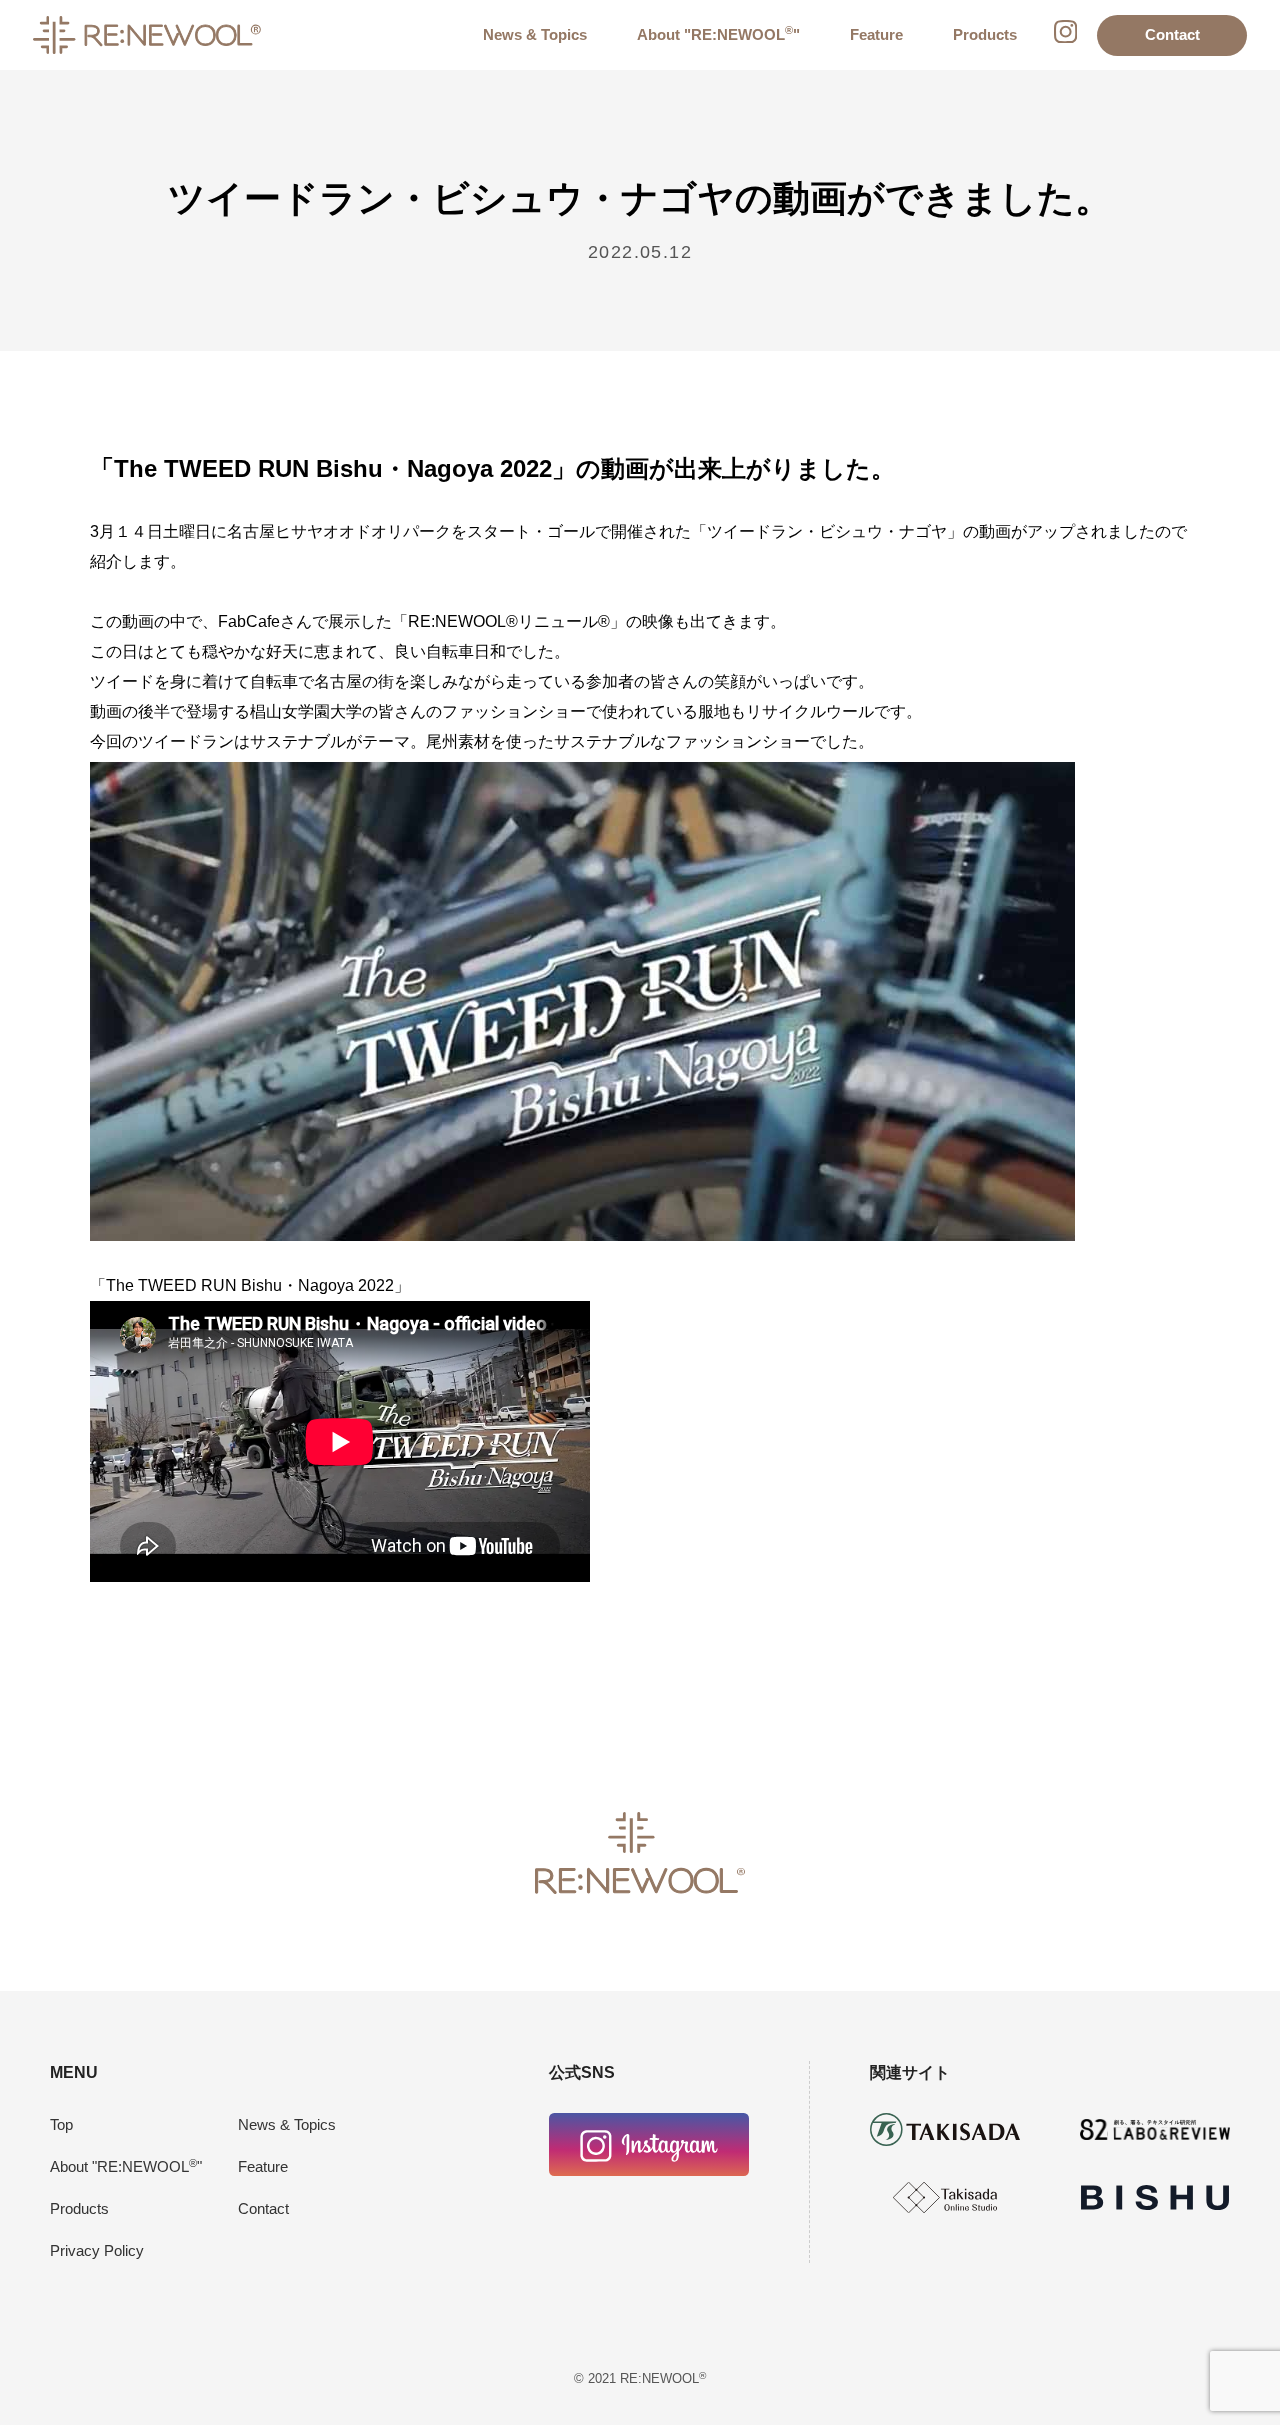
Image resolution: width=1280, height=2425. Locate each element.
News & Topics (535, 34)
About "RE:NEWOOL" (718, 34)
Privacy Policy (97, 2250)
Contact (1172, 34)
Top (61, 2124)
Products (985, 34)
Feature (876, 34)
